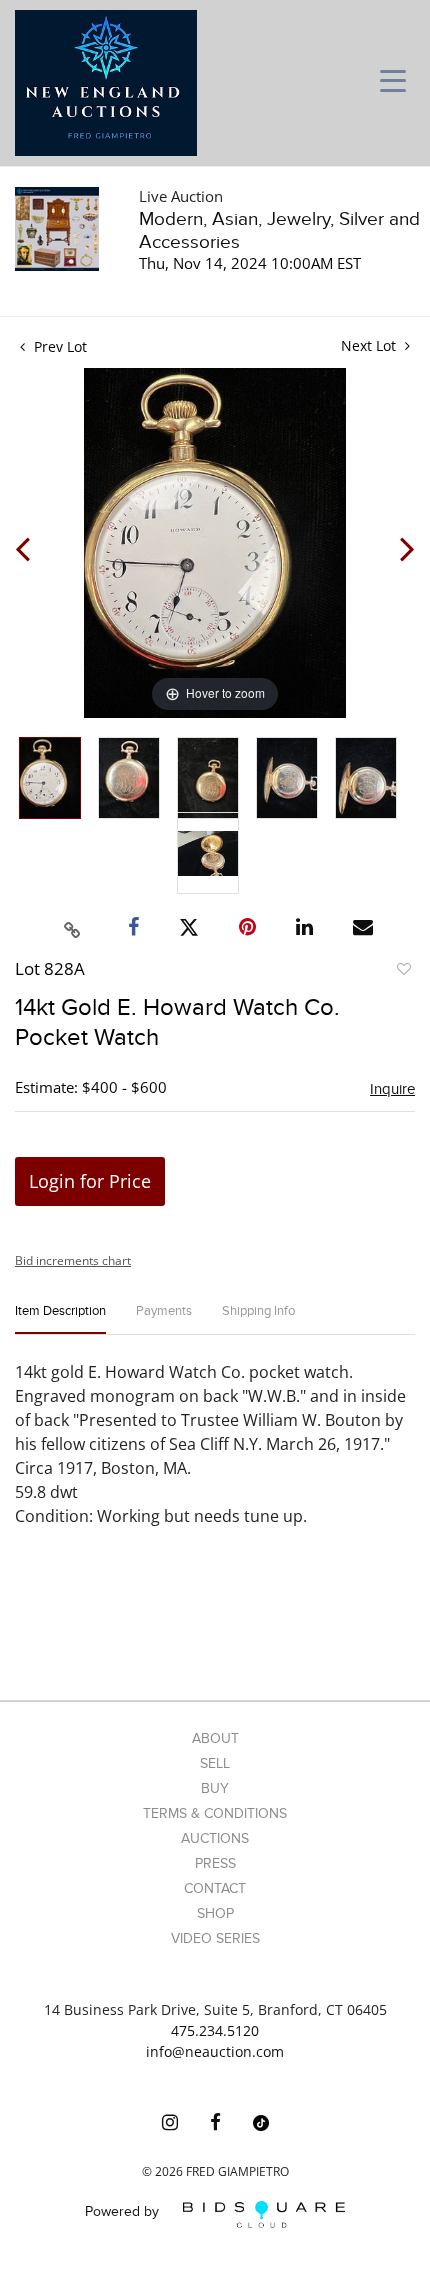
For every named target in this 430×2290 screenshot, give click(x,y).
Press (215, 1863)
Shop (215, 1913)
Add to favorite (403, 972)
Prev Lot (58, 346)
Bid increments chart (73, 1260)
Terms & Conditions (215, 1813)
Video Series (215, 1938)
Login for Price (90, 1181)
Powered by (124, 2212)
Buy (215, 1788)
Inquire (392, 1089)
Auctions (215, 1838)
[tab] (60, 1319)
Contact (215, 1888)
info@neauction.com (215, 2051)
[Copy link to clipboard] (73, 927)
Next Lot (370, 345)
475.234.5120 (215, 2030)
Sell (215, 1763)
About (215, 1738)
